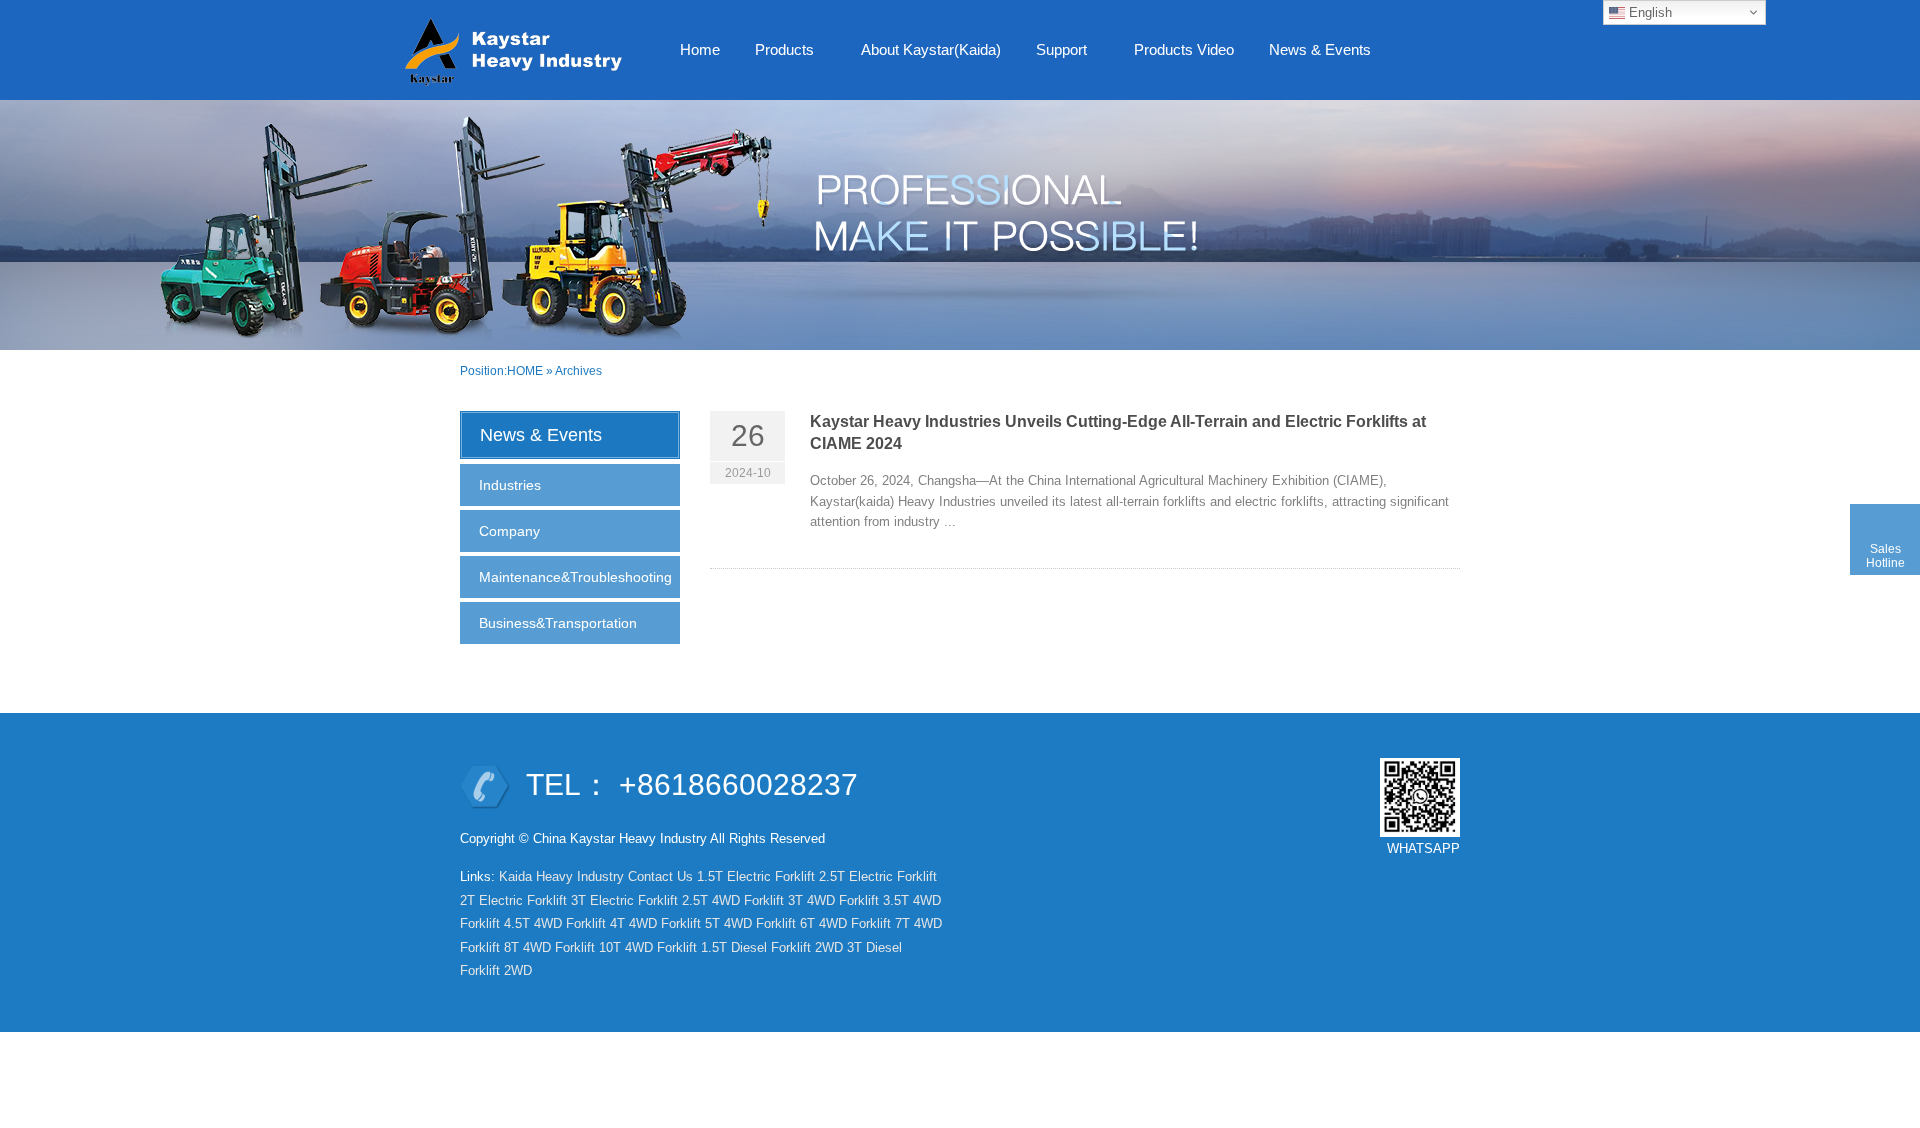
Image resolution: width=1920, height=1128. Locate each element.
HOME (525, 371)
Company (509, 531)
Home (700, 49)
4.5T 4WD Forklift (555, 923)
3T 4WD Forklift (833, 900)
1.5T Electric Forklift (756, 876)
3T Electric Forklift (624, 900)
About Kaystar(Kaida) (931, 49)
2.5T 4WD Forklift (733, 900)
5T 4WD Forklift (750, 923)
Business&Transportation (558, 623)
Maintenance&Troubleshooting (575, 577)
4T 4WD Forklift (655, 923)
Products (777, 55)
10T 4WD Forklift (648, 947)
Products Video (1184, 49)
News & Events (1312, 55)
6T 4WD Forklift (845, 923)
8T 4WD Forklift (549, 947)
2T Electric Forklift (513, 900)
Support (1054, 55)
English (1648, 12)
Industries (510, 485)
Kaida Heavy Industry (561, 876)
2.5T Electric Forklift (878, 876)
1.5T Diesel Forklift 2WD (772, 947)
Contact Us (660, 876)
